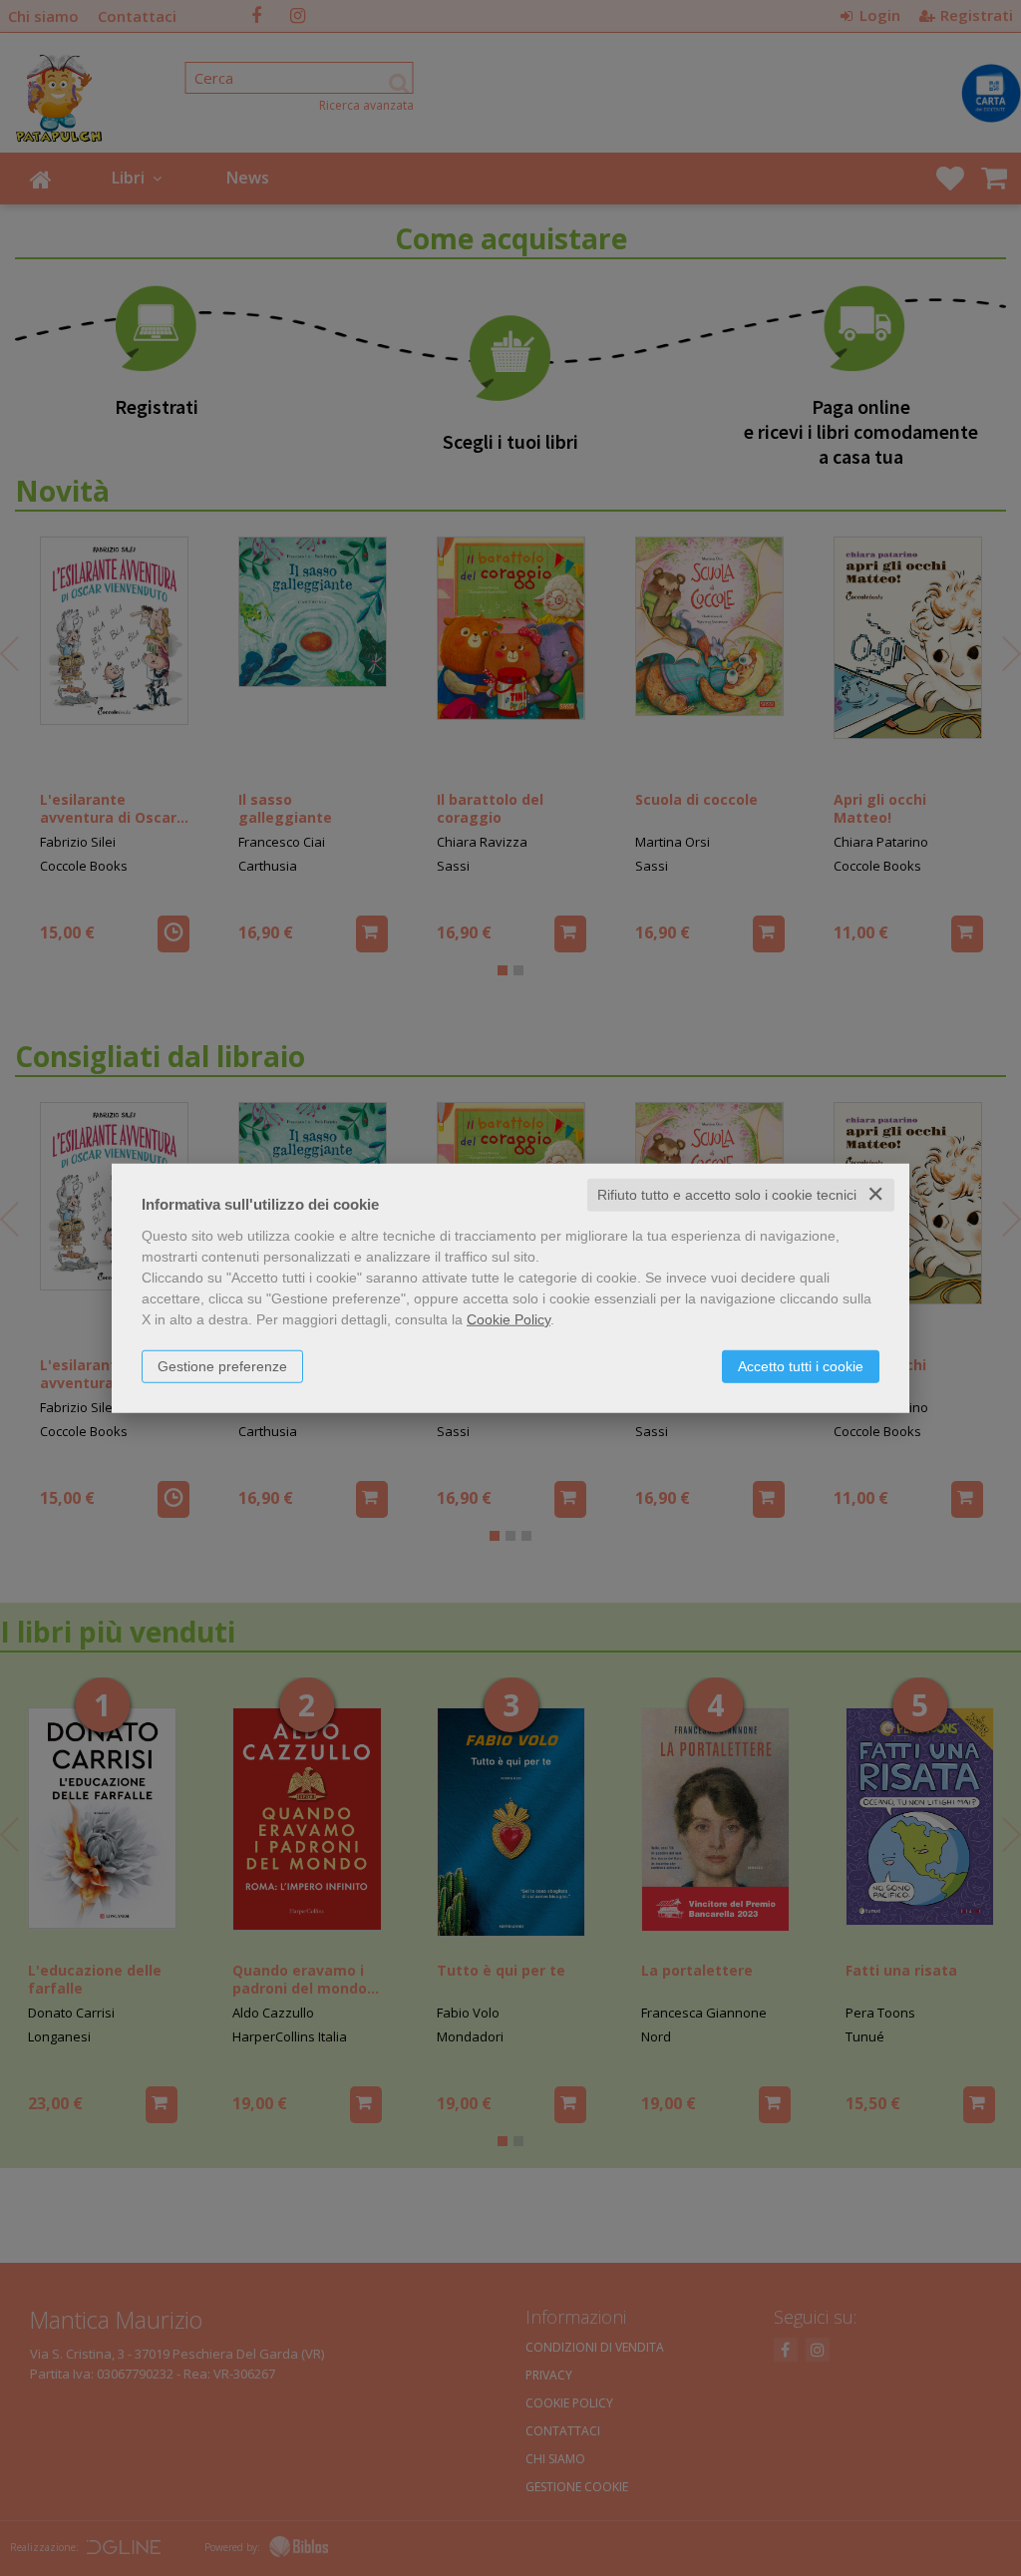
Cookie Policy (509, 1319)
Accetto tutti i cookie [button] (801, 1366)
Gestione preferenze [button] (222, 1366)
